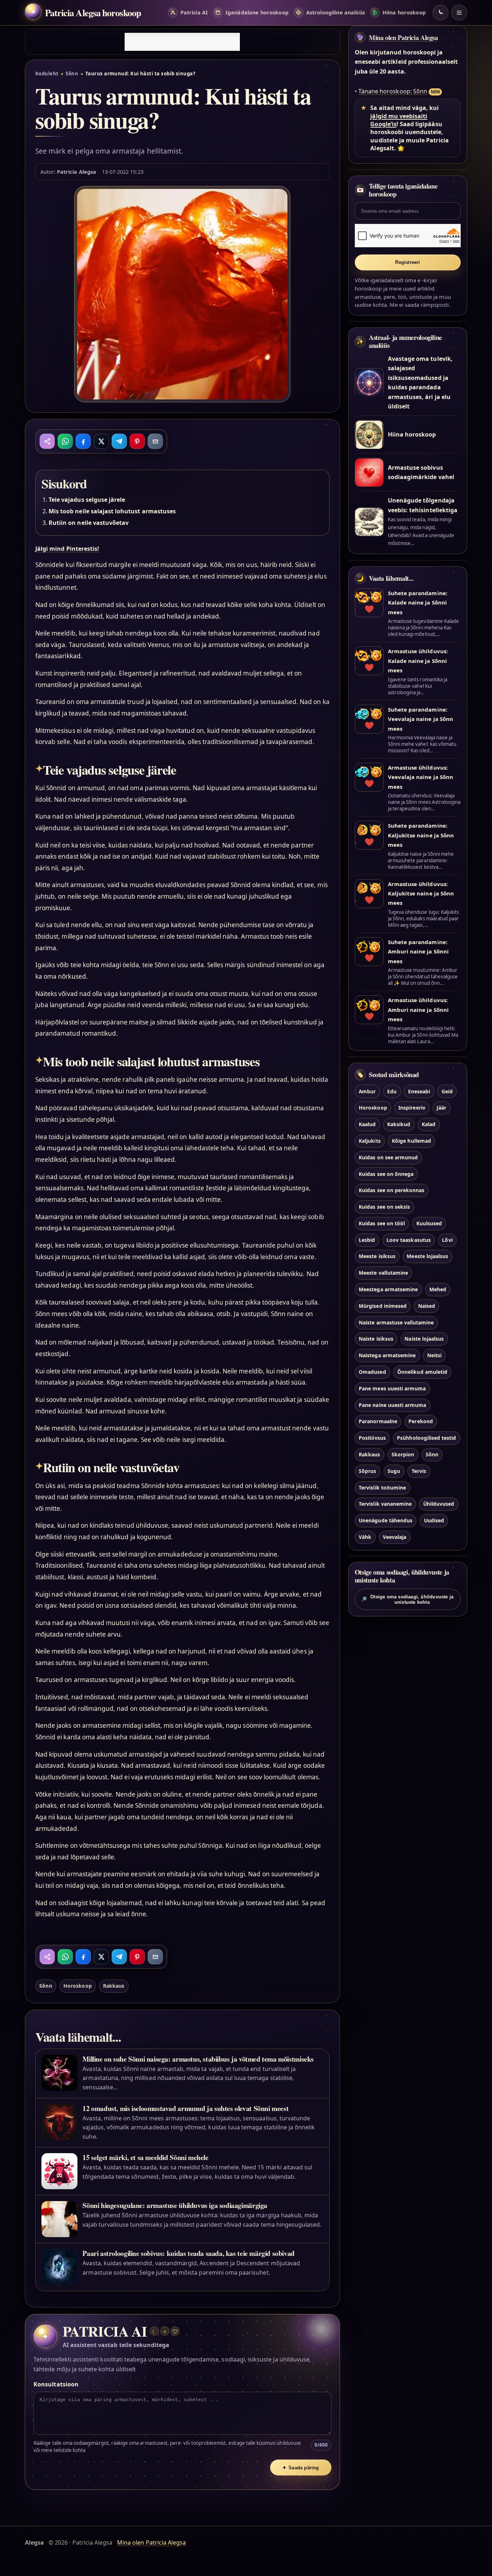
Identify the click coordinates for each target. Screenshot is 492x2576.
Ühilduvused (439, 1504)
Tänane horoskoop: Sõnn (393, 91)
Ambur (367, 1091)
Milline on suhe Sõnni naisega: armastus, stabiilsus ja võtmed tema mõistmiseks (198, 2059)
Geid (447, 1091)
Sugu (394, 1471)
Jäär (441, 1108)
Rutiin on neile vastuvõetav (89, 523)
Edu (392, 1091)
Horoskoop (77, 1986)
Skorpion (403, 1454)
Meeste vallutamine (383, 1273)
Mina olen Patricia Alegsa (403, 37)
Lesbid (367, 1240)
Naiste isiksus (376, 1339)
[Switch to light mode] (440, 13)
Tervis (419, 1471)
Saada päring (301, 2468)
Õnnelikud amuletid (422, 1371)
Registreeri (408, 262)
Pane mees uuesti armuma (392, 1388)
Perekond (421, 1421)
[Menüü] (459, 13)
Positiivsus (372, 1438)
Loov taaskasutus (409, 1240)
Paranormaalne (378, 1421)
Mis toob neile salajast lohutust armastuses (112, 511)
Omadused (372, 1371)
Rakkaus (114, 1986)
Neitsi (434, 1355)
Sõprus (367, 1471)
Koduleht (47, 74)
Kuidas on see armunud (388, 1157)
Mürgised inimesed (383, 1305)
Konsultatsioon (56, 2384)
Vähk (365, 1537)
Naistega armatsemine (387, 1355)
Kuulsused (429, 1223)
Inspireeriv (412, 1108)
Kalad (429, 1124)
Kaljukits (370, 1140)
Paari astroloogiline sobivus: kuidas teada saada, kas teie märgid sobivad (189, 2253)
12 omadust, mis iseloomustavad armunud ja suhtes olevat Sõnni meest (185, 2108)
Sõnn (72, 74)
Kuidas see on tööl (382, 1223)
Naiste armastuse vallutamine (396, 1322)
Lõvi (447, 1240)
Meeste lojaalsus (427, 1256)
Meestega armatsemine (388, 1289)
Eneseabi (419, 1091)
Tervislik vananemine (385, 1504)
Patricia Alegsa (77, 172)
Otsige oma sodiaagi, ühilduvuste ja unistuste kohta (407, 1599)
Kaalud (367, 1124)
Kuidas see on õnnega (386, 1174)
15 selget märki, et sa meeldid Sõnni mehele (145, 2157)
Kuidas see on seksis (384, 1206)
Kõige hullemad (412, 1140)
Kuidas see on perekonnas (392, 1190)
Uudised (434, 1520)
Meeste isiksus (377, 1256)
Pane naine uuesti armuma (392, 1405)
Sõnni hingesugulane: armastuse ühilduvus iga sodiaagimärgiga (175, 2205)
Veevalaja (395, 1537)
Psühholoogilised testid (426, 1438)
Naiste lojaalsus (424, 1339)
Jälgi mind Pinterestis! (67, 549)
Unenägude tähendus (386, 1520)
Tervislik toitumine (382, 1487)
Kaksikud (399, 1124)
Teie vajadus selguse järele (87, 500)
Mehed (438, 1289)
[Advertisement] (182, 42)
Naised (427, 1305)
